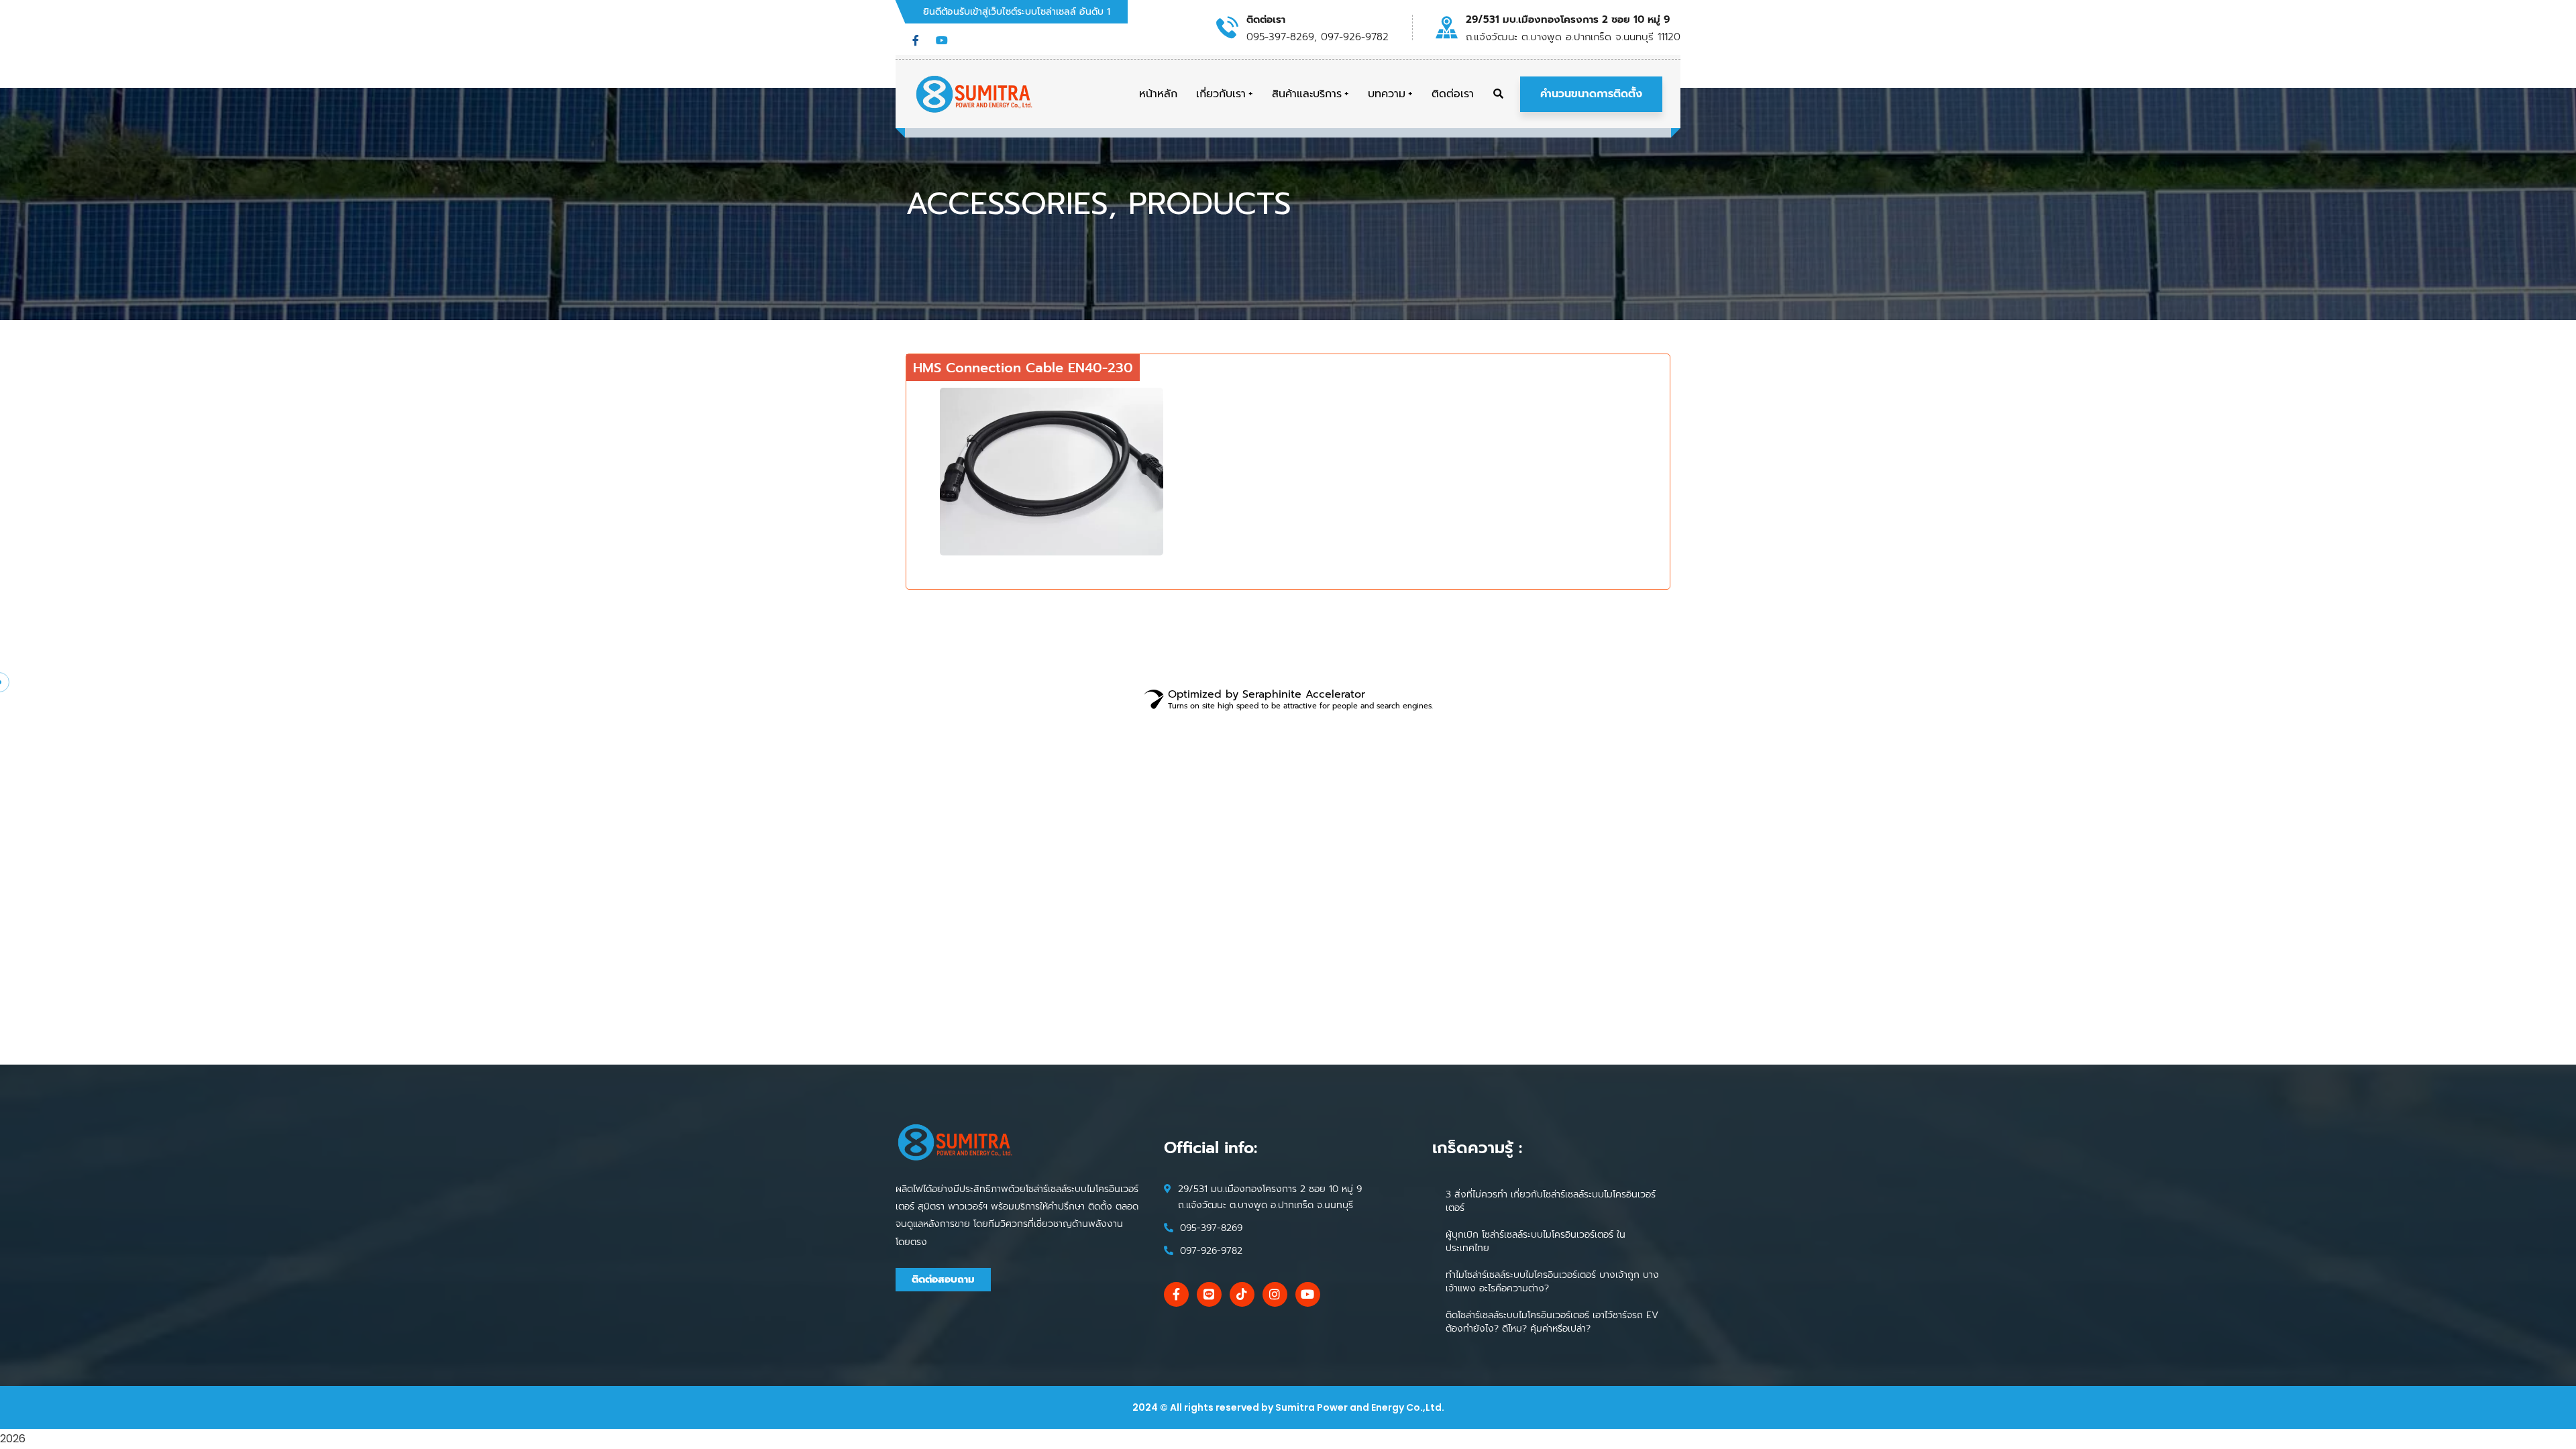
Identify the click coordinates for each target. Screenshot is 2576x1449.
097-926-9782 (1211, 1251)
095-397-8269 (1211, 1228)
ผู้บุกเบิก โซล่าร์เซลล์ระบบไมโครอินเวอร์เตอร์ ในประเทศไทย (1536, 1241)
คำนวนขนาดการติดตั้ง (1591, 94)
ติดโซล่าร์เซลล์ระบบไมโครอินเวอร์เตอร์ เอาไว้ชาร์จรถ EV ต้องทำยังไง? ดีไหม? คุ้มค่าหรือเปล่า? (1552, 1322)
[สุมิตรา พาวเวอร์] (975, 94)
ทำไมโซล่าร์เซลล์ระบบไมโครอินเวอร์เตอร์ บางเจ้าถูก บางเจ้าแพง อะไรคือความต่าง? (1552, 1282)
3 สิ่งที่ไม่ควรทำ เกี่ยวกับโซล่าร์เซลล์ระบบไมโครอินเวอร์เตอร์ (1551, 1201)
